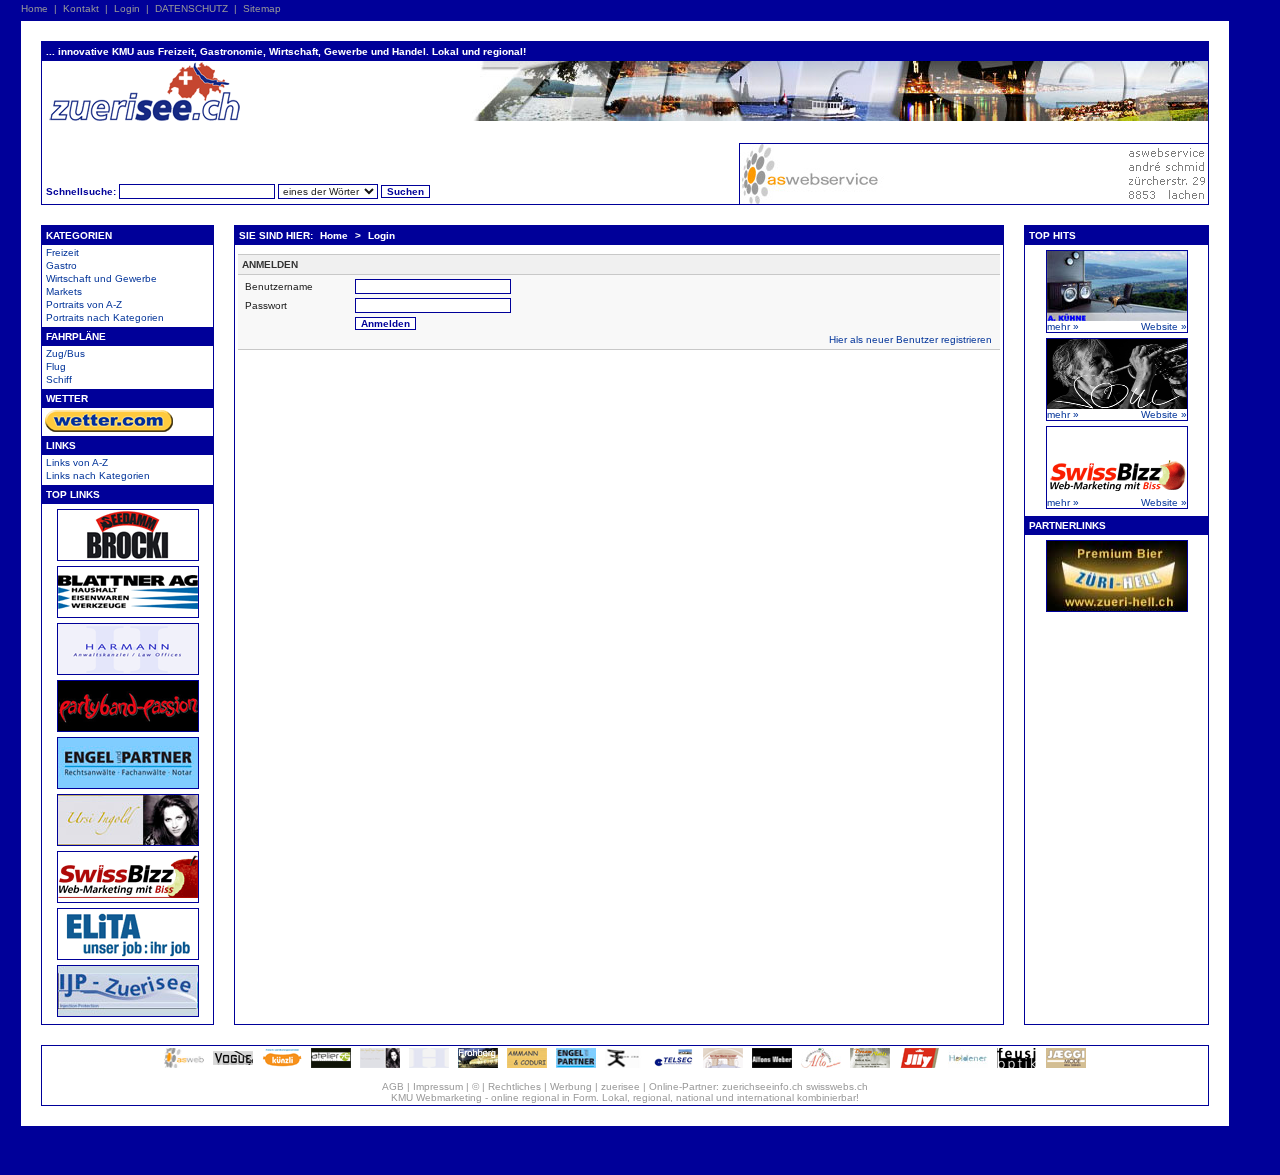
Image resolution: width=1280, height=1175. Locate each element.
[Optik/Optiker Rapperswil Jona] (1017, 1064)
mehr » (1063, 326)
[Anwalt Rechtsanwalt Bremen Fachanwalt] (576, 1064)
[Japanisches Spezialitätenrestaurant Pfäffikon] (625, 1064)
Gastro (61, 265)
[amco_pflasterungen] (527, 1064)
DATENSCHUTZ (191, 8)
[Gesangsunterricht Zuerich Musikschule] (380, 1064)
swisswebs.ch (837, 1086)
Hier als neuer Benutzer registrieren (910, 339)
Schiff (59, 379)
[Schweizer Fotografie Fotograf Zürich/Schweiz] (772, 1064)
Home (34, 8)
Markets (64, 291)
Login (127, 8)
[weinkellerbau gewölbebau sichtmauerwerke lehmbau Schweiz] (723, 1064)
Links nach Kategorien (98, 475)
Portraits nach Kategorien (105, 317)
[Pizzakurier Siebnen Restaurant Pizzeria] (821, 1064)
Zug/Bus (65, 353)
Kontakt (81, 8)
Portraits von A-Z (84, 304)
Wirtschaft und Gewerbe (101, 278)
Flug (56, 366)
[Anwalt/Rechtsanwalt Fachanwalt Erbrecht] (429, 1064)
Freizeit (62, 252)
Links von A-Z (77, 462)
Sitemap (262, 8)
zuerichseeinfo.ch (762, 1086)
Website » (1164, 326)
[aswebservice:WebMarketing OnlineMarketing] (184, 1064)
